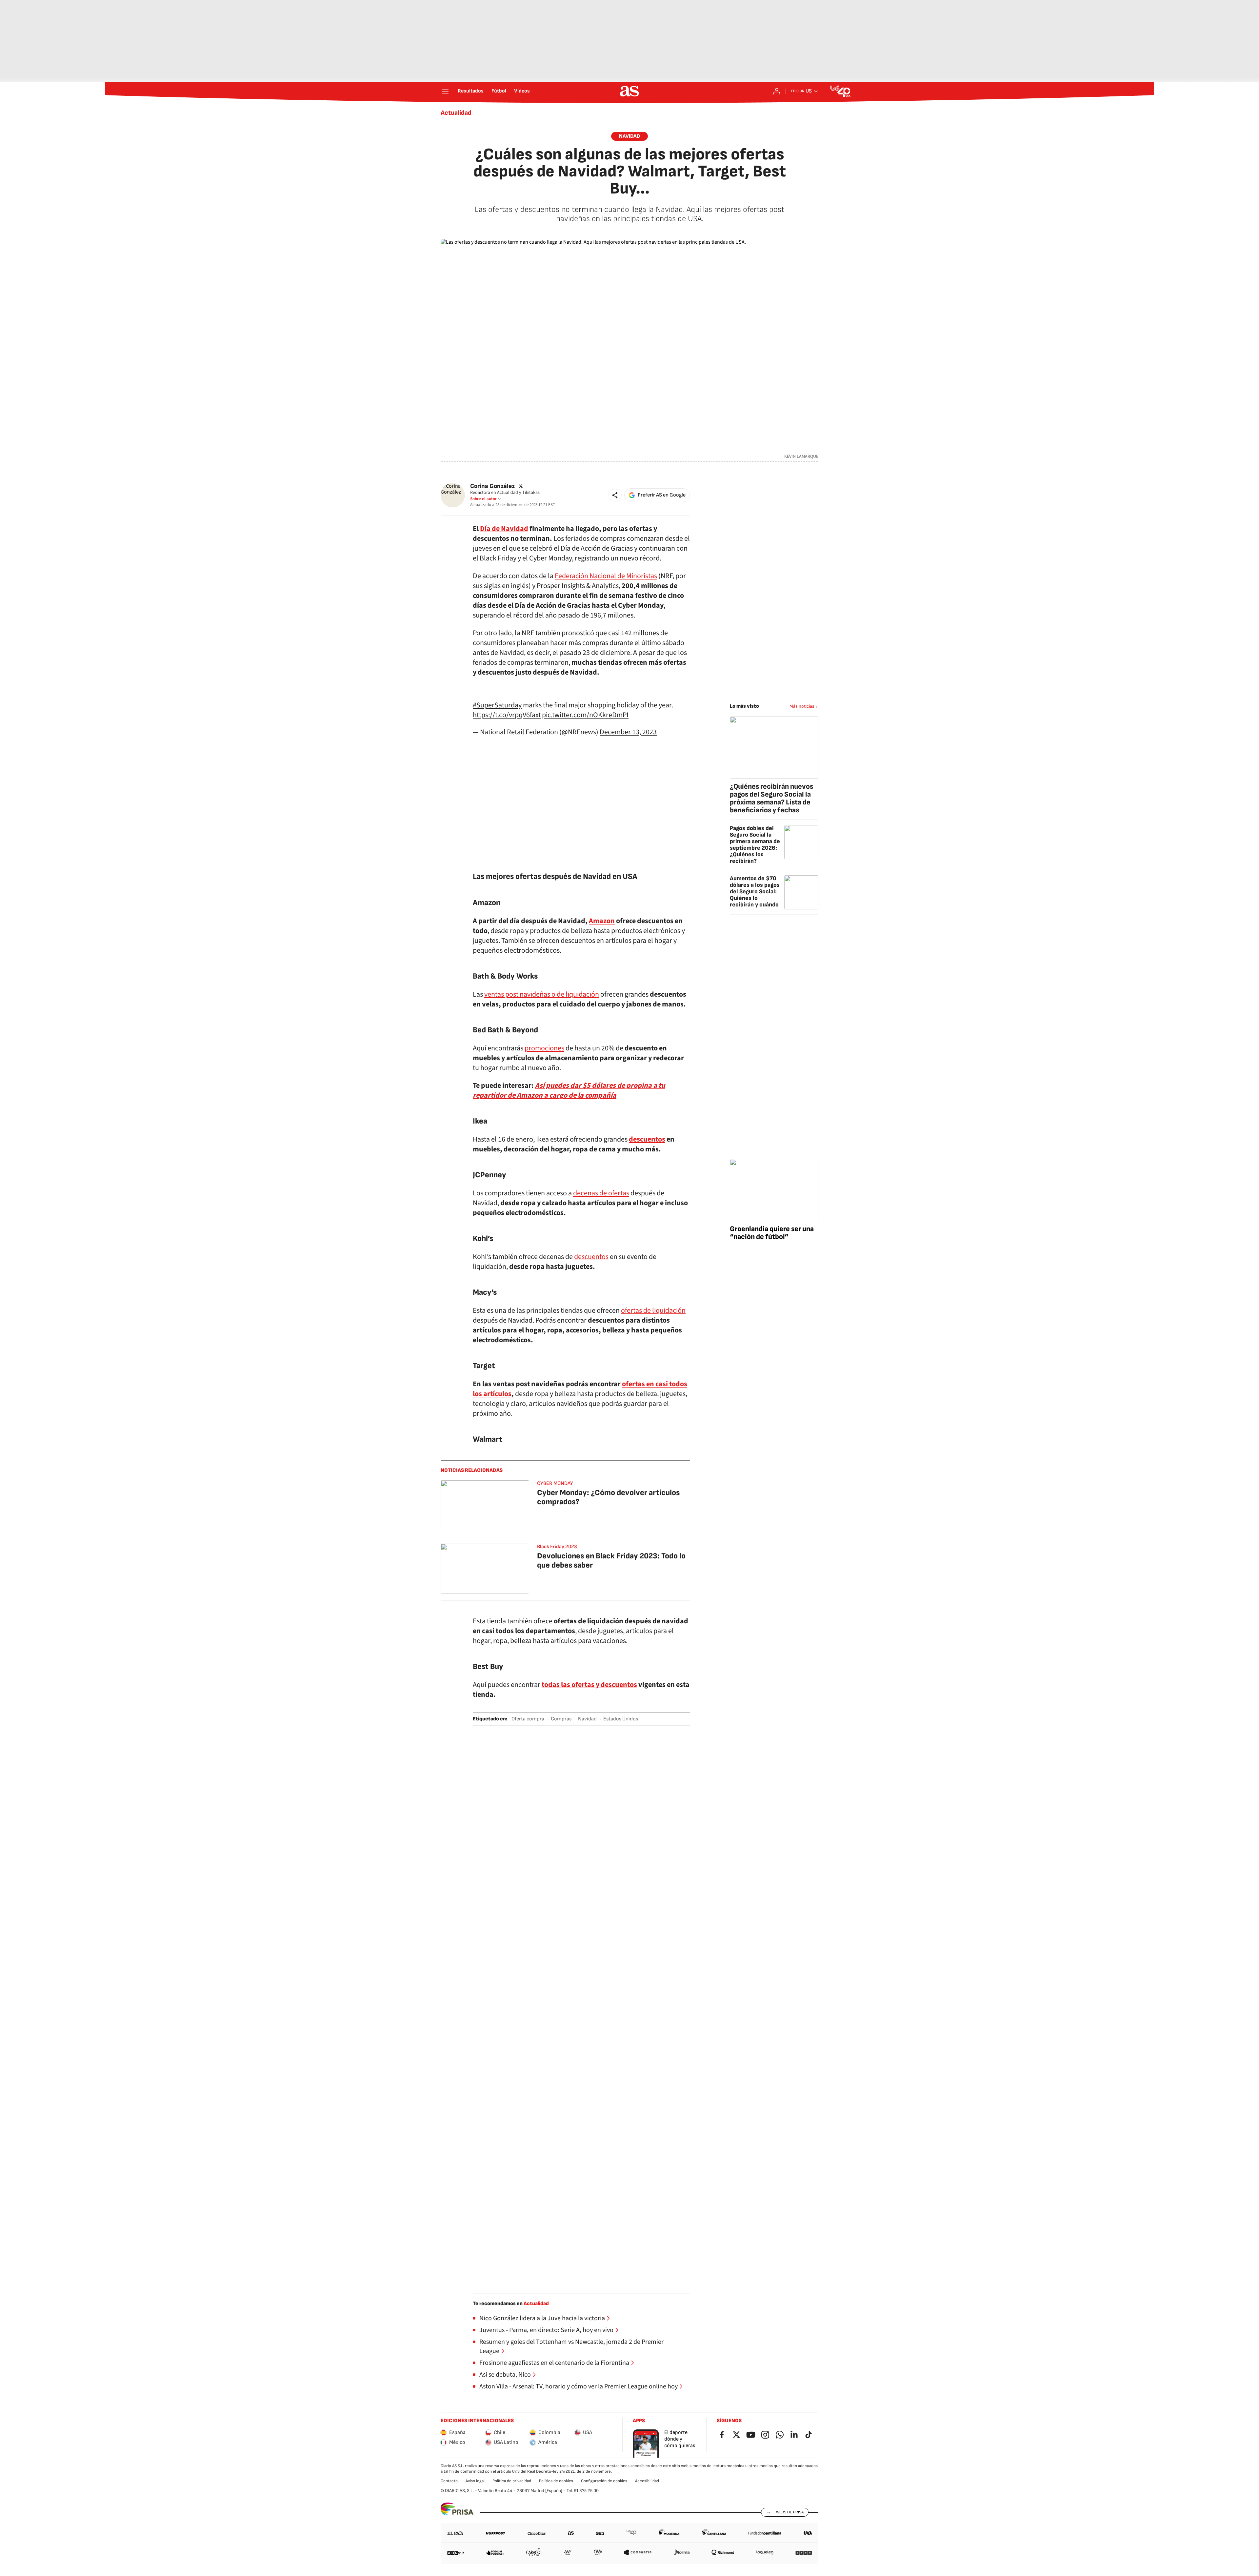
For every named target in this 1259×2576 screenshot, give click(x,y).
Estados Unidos (621, 1719)
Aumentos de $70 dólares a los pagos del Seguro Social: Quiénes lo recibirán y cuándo (755, 892)
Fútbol (499, 91)
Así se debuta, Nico (505, 2375)
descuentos (591, 1257)
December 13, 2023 (628, 732)
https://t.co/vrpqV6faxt (507, 715)
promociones (544, 1048)
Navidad (629, 136)
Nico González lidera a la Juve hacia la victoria (542, 2318)
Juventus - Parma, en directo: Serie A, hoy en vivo (546, 2330)
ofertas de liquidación (653, 1310)
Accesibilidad (647, 2481)
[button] (615, 495)
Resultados (471, 91)
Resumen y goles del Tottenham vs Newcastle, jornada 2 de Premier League (571, 2346)
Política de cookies (556, 2481)
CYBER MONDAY (555, 1483)
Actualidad (456, 113)
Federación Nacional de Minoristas (606, 576)
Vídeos (522, 91)
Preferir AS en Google (662, 495)
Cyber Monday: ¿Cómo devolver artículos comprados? (608, 1497)
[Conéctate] (777, 91)
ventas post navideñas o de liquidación (542, 994)
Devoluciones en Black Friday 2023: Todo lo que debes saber (611, 1561)
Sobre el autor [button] (483, 499)
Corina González (492, 486)
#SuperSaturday (497, 705)
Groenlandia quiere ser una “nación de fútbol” (772, 1233)
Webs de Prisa (790, 2512)
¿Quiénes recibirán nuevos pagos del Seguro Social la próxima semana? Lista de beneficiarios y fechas (771, 798)
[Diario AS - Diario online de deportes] (629, 91)
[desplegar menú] (445, 91)
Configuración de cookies (604, 2481)
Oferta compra (528, 1719)
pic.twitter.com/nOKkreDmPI (585, 715)
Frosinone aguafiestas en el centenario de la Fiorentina (554, 2363)
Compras (561, 1719)
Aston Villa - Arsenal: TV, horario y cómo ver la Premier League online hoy (579, 2386)
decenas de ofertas (601, 1193)
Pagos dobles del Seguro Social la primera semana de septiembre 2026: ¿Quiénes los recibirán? (755, 845)
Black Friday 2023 (557, 1547)
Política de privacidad (512, 2481)
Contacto (449, 2481)
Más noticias (802, 706)
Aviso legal (475, 2481)
